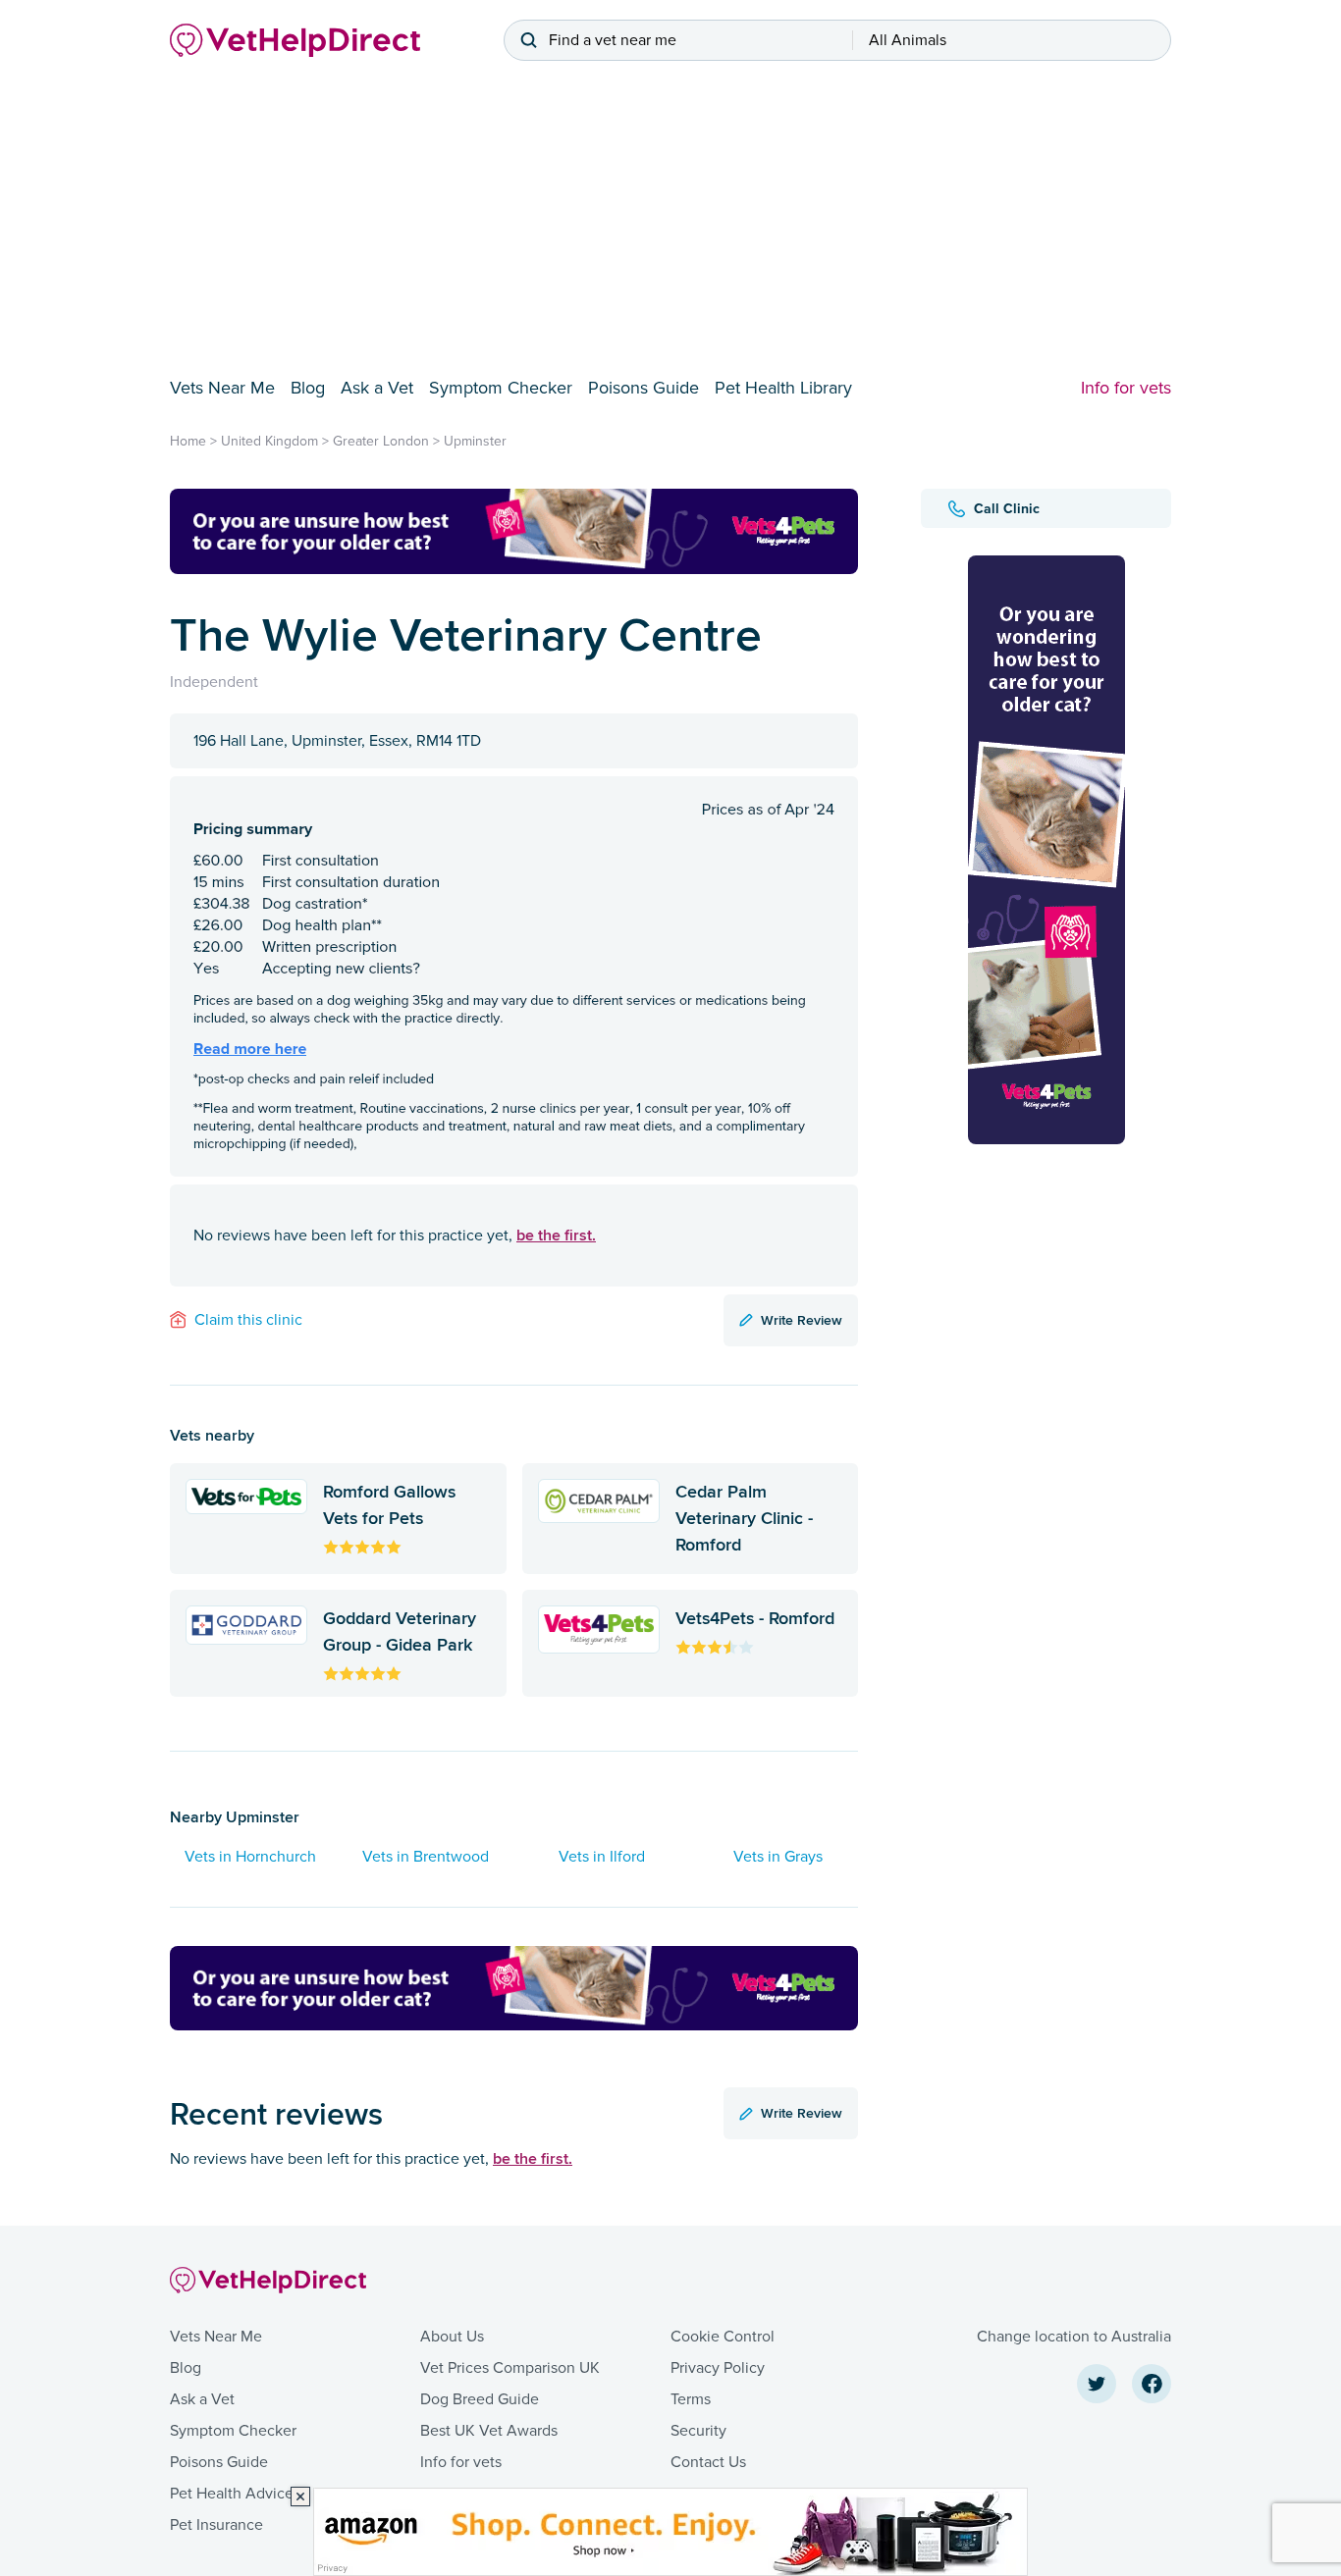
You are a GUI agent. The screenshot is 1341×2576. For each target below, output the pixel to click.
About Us (452, 2337)
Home (188, 441)
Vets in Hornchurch (250, 1857)
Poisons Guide (644, 388)
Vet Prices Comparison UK (510, 2368)
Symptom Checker (501, 388)
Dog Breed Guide (480, 2399)
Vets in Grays (778, 1857)
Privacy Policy (718, 2368)
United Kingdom (269, 441)
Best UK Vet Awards (489, 2431)
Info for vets (1126, 388)
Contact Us (708, 2462)
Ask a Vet (377, 388)
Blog (308, 388)
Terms (691, 2399)
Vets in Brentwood (426, 1857)
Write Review (802, 1320)
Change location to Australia (1074, 2337)
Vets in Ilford (602, 1857)
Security (698, 2431)
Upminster (475, 441)
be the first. (556, 1235)
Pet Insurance (216, 2525)
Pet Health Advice (232, 2494)
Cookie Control (723, 2337)
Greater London (381, 441)
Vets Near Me (222, 388)
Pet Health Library (783, 388)
